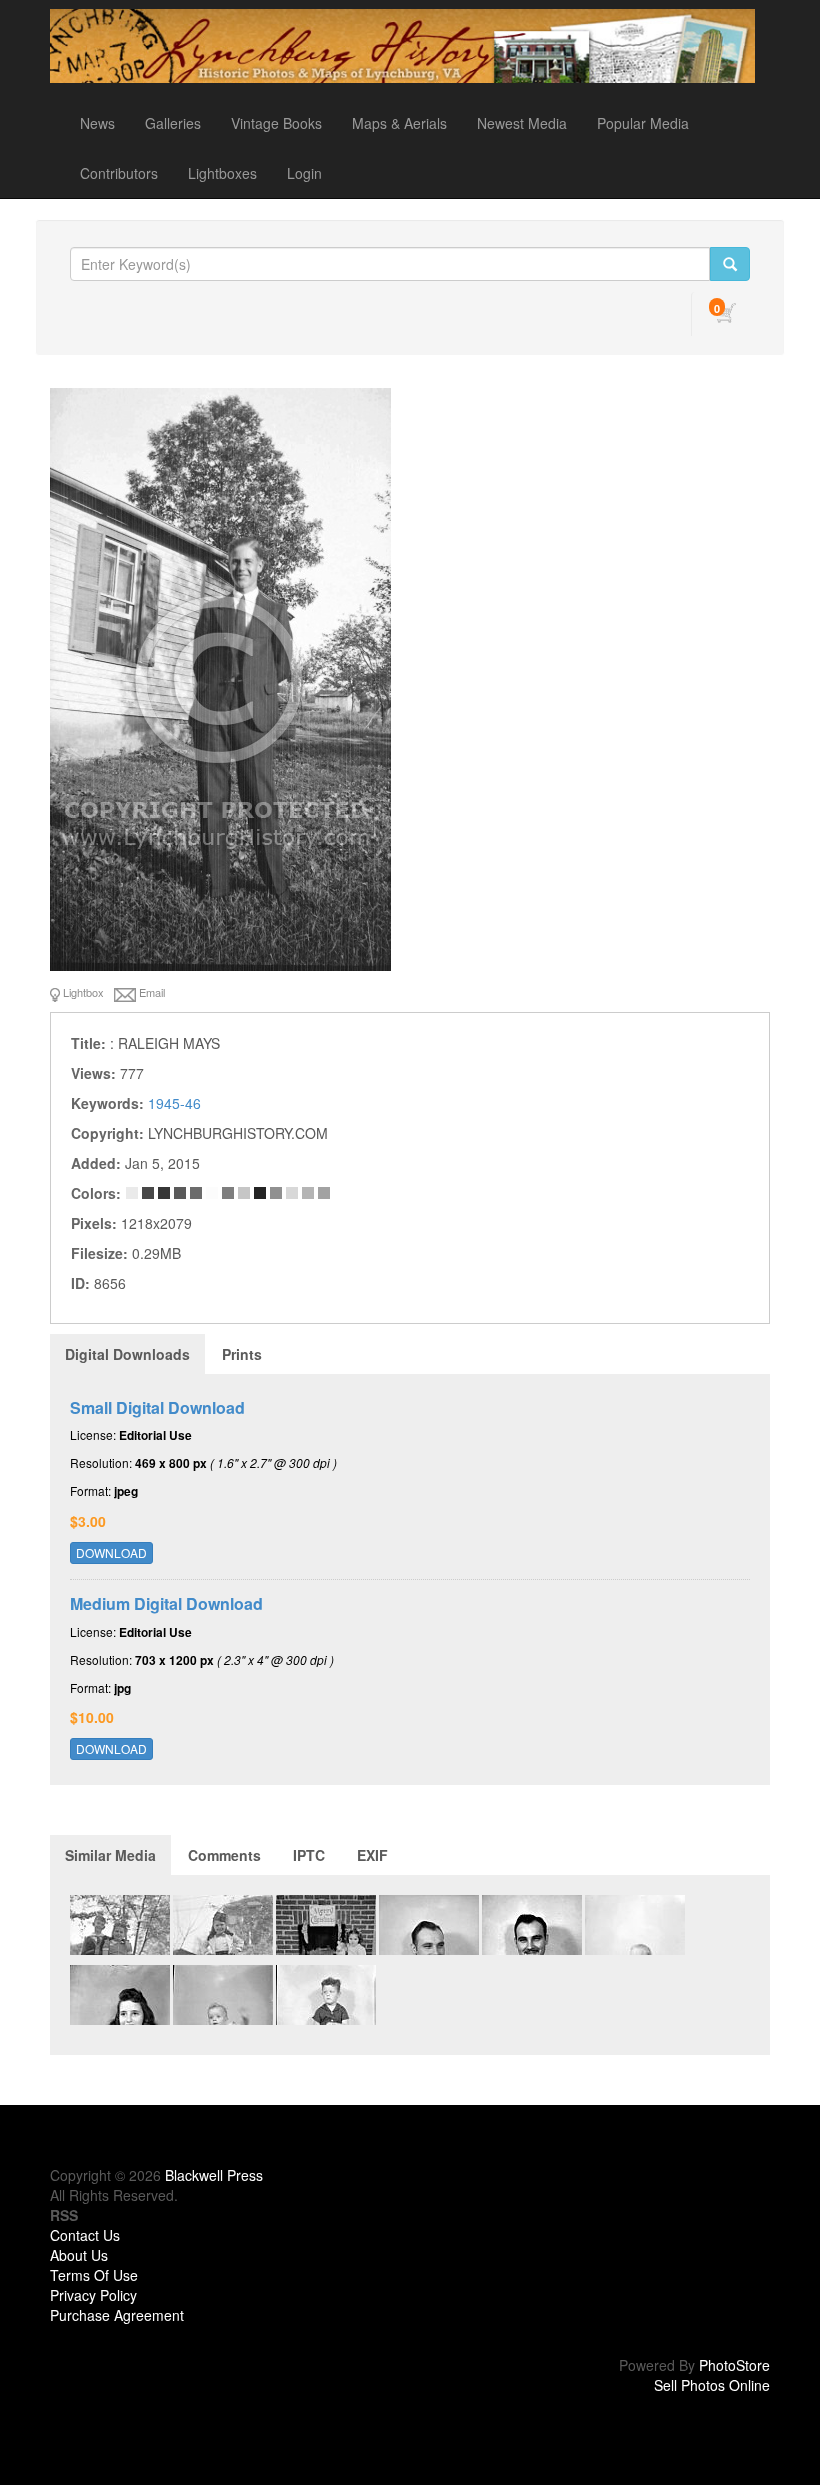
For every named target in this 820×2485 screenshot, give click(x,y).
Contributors (119, 173)
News (97, 123)
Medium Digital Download (166, 1603)
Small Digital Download (157, 1407)
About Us (79, 2255)
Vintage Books (276, 123)
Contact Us (85, 2235)
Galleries (173, 123)
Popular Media (643, 123)
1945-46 (174, 1103)
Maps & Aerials (399, 123)
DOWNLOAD (111, 1552)
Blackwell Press (214, 2175)
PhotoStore (734, 2365)
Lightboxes (222, 173)
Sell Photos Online (712, 2385)
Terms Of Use (94, 2275)
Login (304, 173)
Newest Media (522, 123)
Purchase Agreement (117, 2315)
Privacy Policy (93, 2295)
